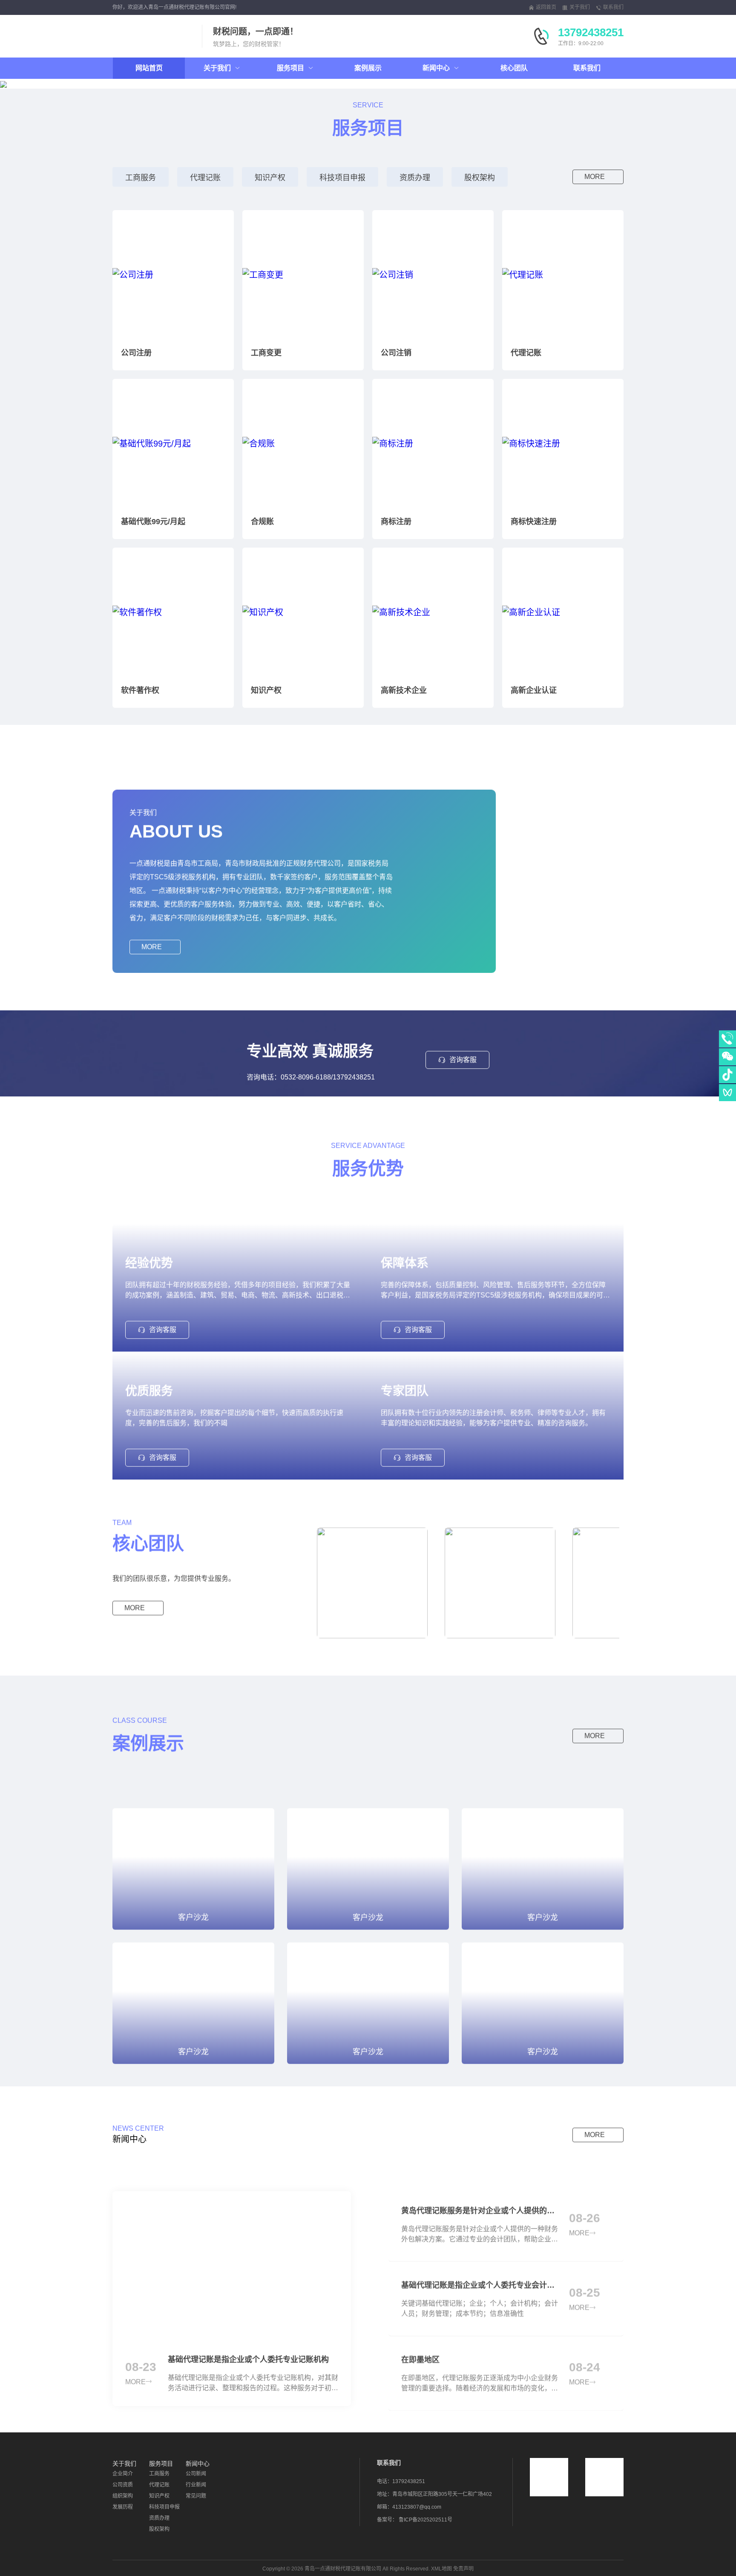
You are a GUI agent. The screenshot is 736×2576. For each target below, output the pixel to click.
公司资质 (123, 2485)
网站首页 (149, 68)
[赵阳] (372, 1573)
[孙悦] (500, 1573)
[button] (79, 84)
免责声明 (463, 2569)
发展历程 (123, 2507)
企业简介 (123, 2474)
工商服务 (141, 178)
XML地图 (441, 2569)
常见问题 (196, 2496)
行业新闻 (196, 2485)
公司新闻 (196, 2474)
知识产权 (270, 178)
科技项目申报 (342, 178)
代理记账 (205, 178)
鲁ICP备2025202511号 (425, 2520)
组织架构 (123, 2496)
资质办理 (415, 178)
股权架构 (480, 178)
